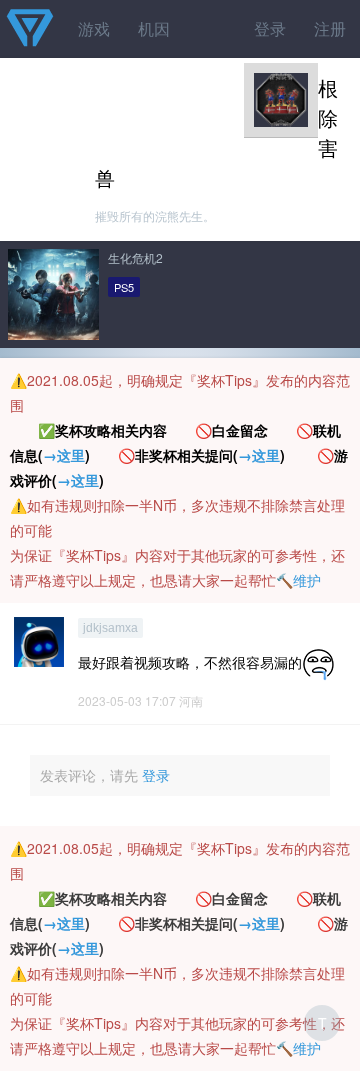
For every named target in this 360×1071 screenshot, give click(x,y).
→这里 (64, 455)
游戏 (94, 28)
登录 (270, 28)
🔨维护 (298, 580)
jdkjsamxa (110, 628)
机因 (154, 28)
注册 (330, 28)
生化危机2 (135, 257)
